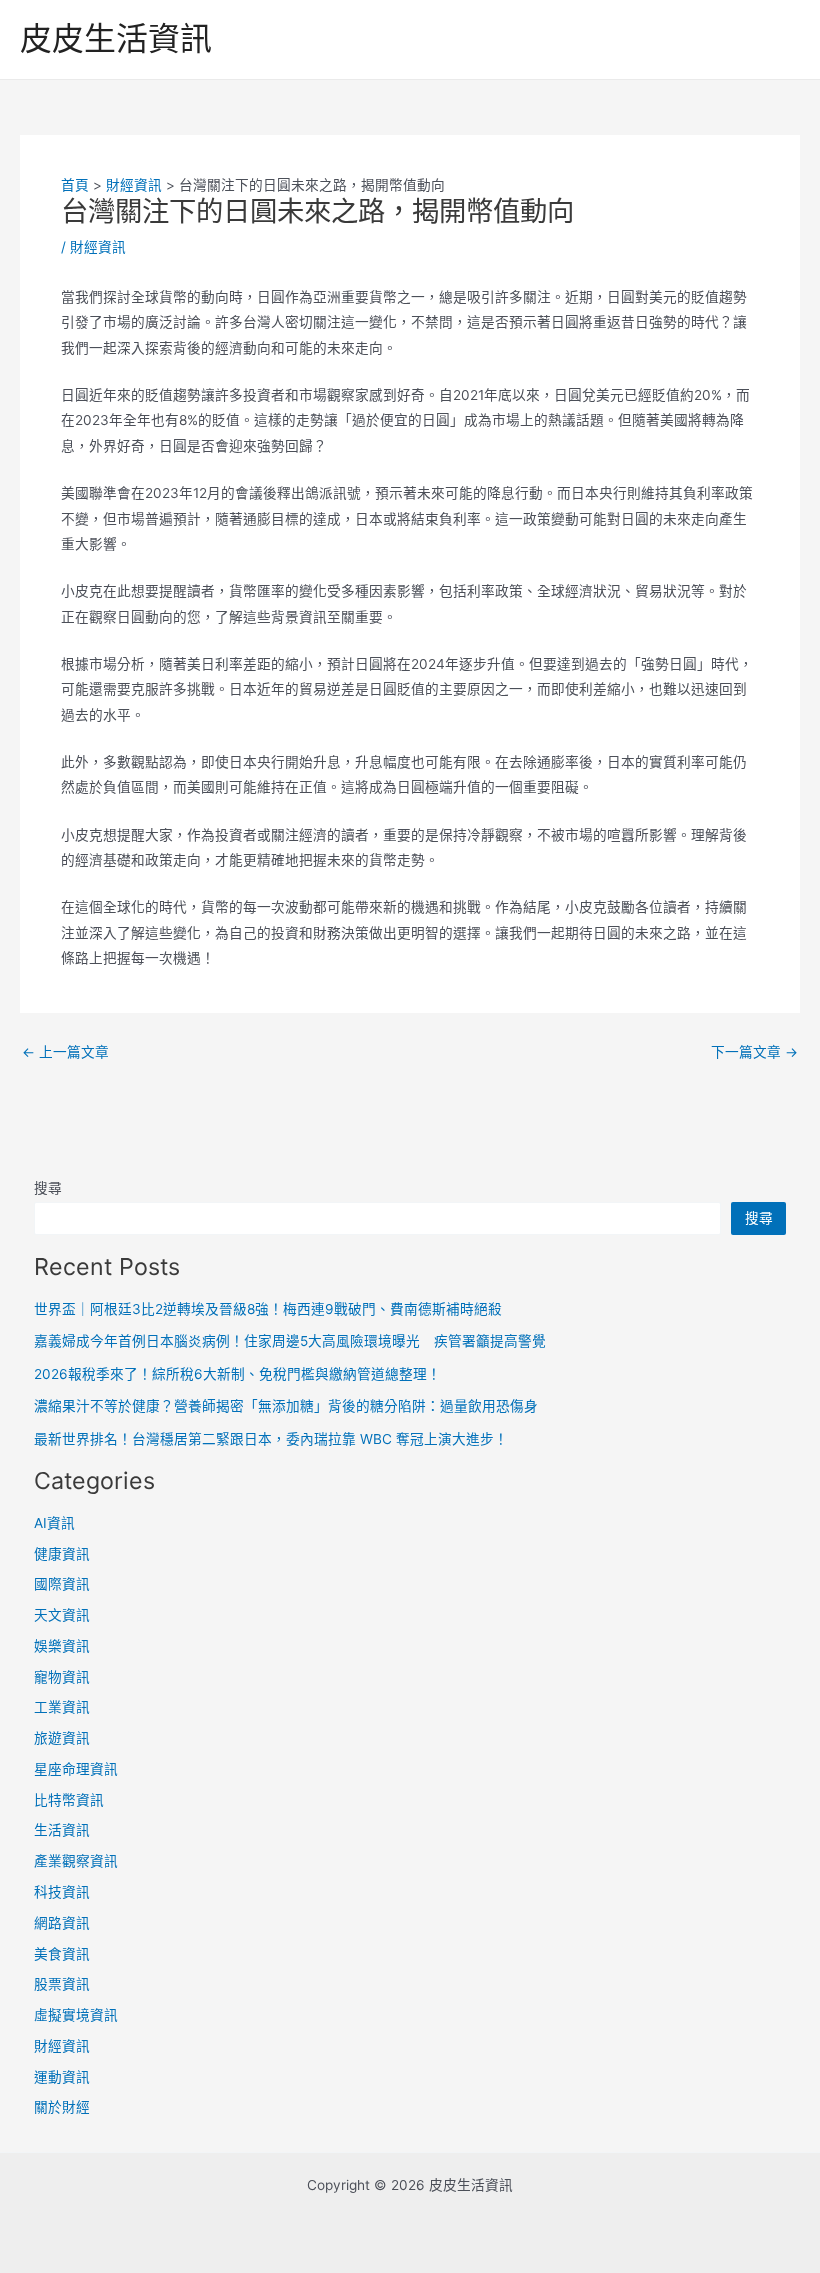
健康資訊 (62, 1554)
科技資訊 (62, 1892)
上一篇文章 (65, 1053)
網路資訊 (62, 1923)
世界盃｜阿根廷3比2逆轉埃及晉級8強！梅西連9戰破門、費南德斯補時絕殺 (268, 1309)
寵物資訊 (62, 1677)
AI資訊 (54, 1523)
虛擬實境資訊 (76, 2015)
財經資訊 (98, 247)
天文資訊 (62, 1615)
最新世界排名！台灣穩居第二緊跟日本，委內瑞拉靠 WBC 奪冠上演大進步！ (271, 1439)
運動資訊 (62, 2077)
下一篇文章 (754, 1053)
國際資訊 (62, 1584)
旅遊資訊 (62, 1738)
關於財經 (62, 2107)
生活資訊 (62, 1830)
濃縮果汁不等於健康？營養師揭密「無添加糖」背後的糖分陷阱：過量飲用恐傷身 (286, 1406)
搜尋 (48, 1188)
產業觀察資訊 (76, 1861)
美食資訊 (62, 1954)
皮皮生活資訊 (116, 38)
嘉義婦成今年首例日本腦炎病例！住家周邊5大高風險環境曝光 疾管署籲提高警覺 (290, 1341)
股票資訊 (62, 1984)
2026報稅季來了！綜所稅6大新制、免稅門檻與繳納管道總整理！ (237, 1374)
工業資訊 (62, 1707)
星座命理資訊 (76, 1769)
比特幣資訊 (69, 1800)
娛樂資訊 (62, 1646)
